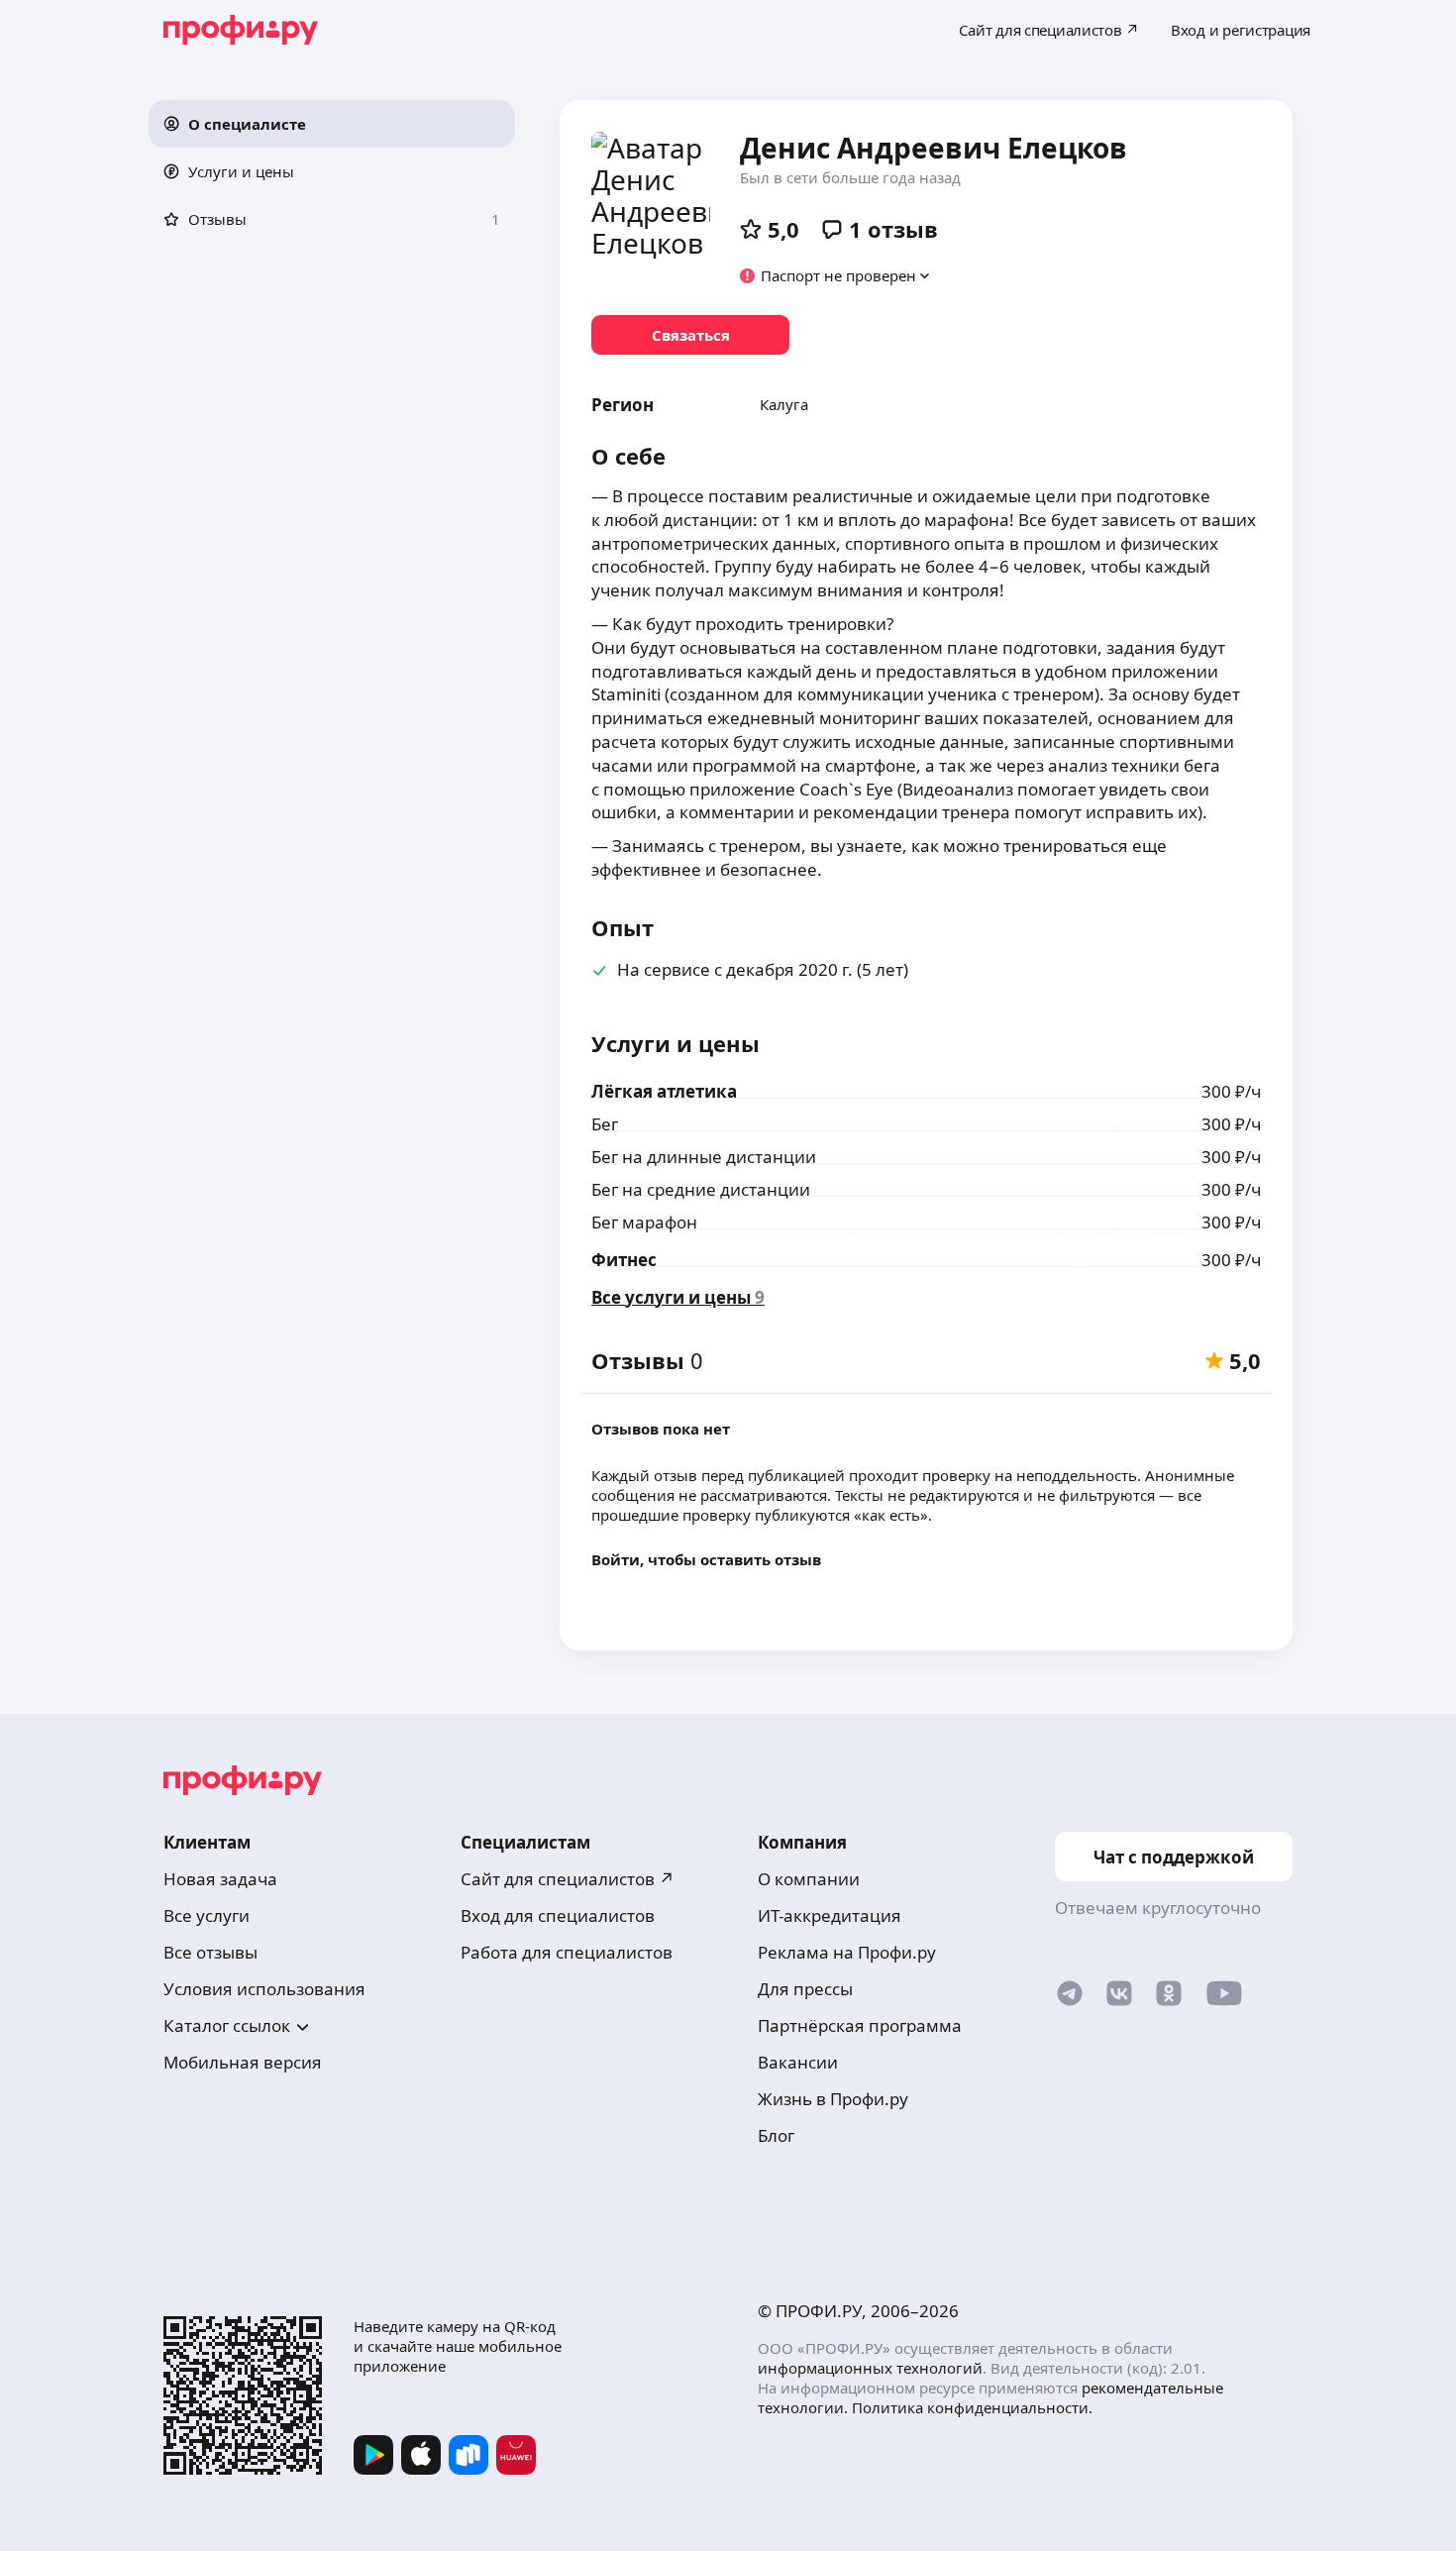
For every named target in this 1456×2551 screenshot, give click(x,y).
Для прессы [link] (805, 1989)
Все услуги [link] (207, 1915)
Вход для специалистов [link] (558, 1915)
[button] (332, 124)
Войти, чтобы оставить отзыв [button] (706, 1559)
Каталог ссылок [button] (227, 2025)
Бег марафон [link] (644, 1222)
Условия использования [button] (264, 1989)
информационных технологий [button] (870, 2368)
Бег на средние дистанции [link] (701, 1189)
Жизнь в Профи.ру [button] (833, 2099)
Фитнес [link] (624, 1260)
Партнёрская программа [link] (860, 2025)
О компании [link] (809, 1879)
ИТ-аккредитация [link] (830, 1915)
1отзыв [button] (893, 229)
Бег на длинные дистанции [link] (704, 1157)
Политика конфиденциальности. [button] (972, 2407)
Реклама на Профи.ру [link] (847, 1952)
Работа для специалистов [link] (567, 1952)
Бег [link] (605, 1124)
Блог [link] (776, 2135)
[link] (690, 335)
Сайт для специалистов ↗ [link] (568, 1879)
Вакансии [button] (798, 2062)
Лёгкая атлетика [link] (664, 1091)
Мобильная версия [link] (243, 2062)
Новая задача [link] (220, 1879)
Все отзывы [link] (210, 1952)
